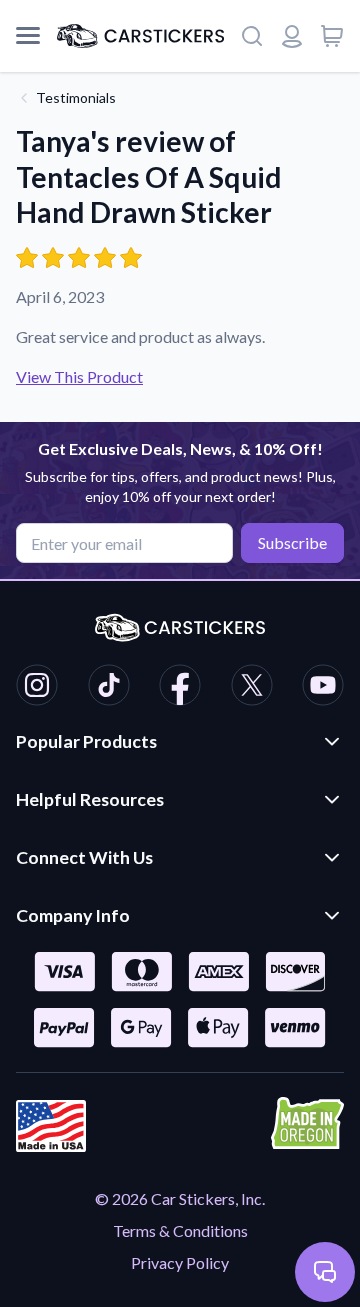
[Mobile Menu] (28, 36)
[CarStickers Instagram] (37, 688)
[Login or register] (292, 36)
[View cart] (332, 36)
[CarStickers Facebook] (180, 688)
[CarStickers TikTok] (109, 688)
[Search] (252, 36)
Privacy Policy (180, 1262)
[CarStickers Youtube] (323, 688)
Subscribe (292, 542)
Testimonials (76, 97)
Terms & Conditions (180, 1230)
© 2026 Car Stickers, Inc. (180, 1198)
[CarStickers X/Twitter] (252, 688)
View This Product (79, 376)
